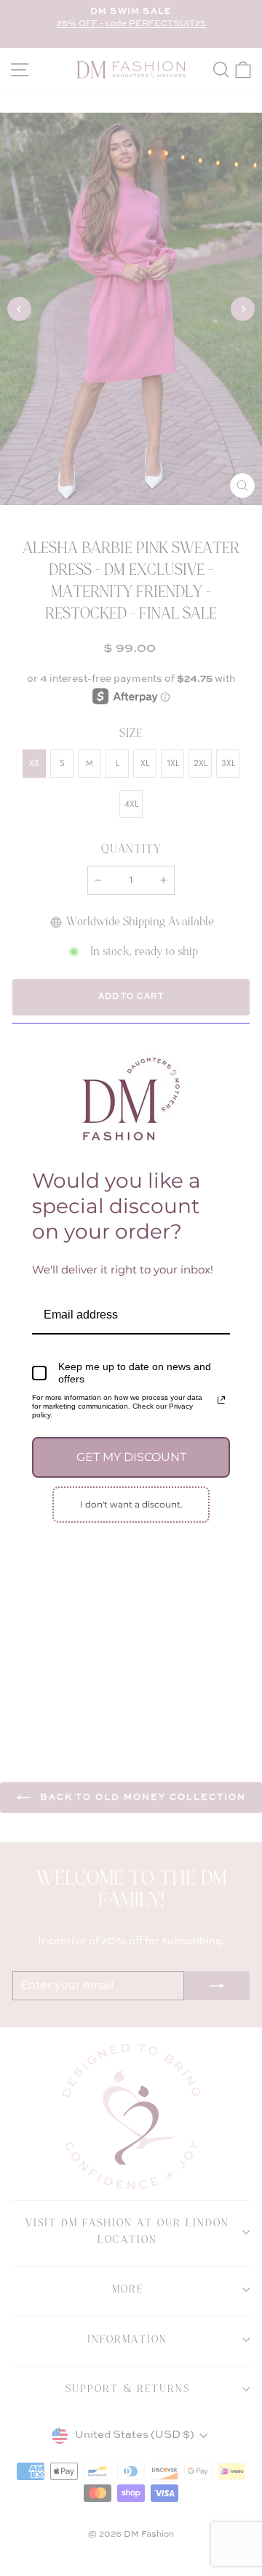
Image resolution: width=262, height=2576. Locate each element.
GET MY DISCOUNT (131, 1457)
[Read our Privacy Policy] (221, 1400)
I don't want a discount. (131, 1504)
